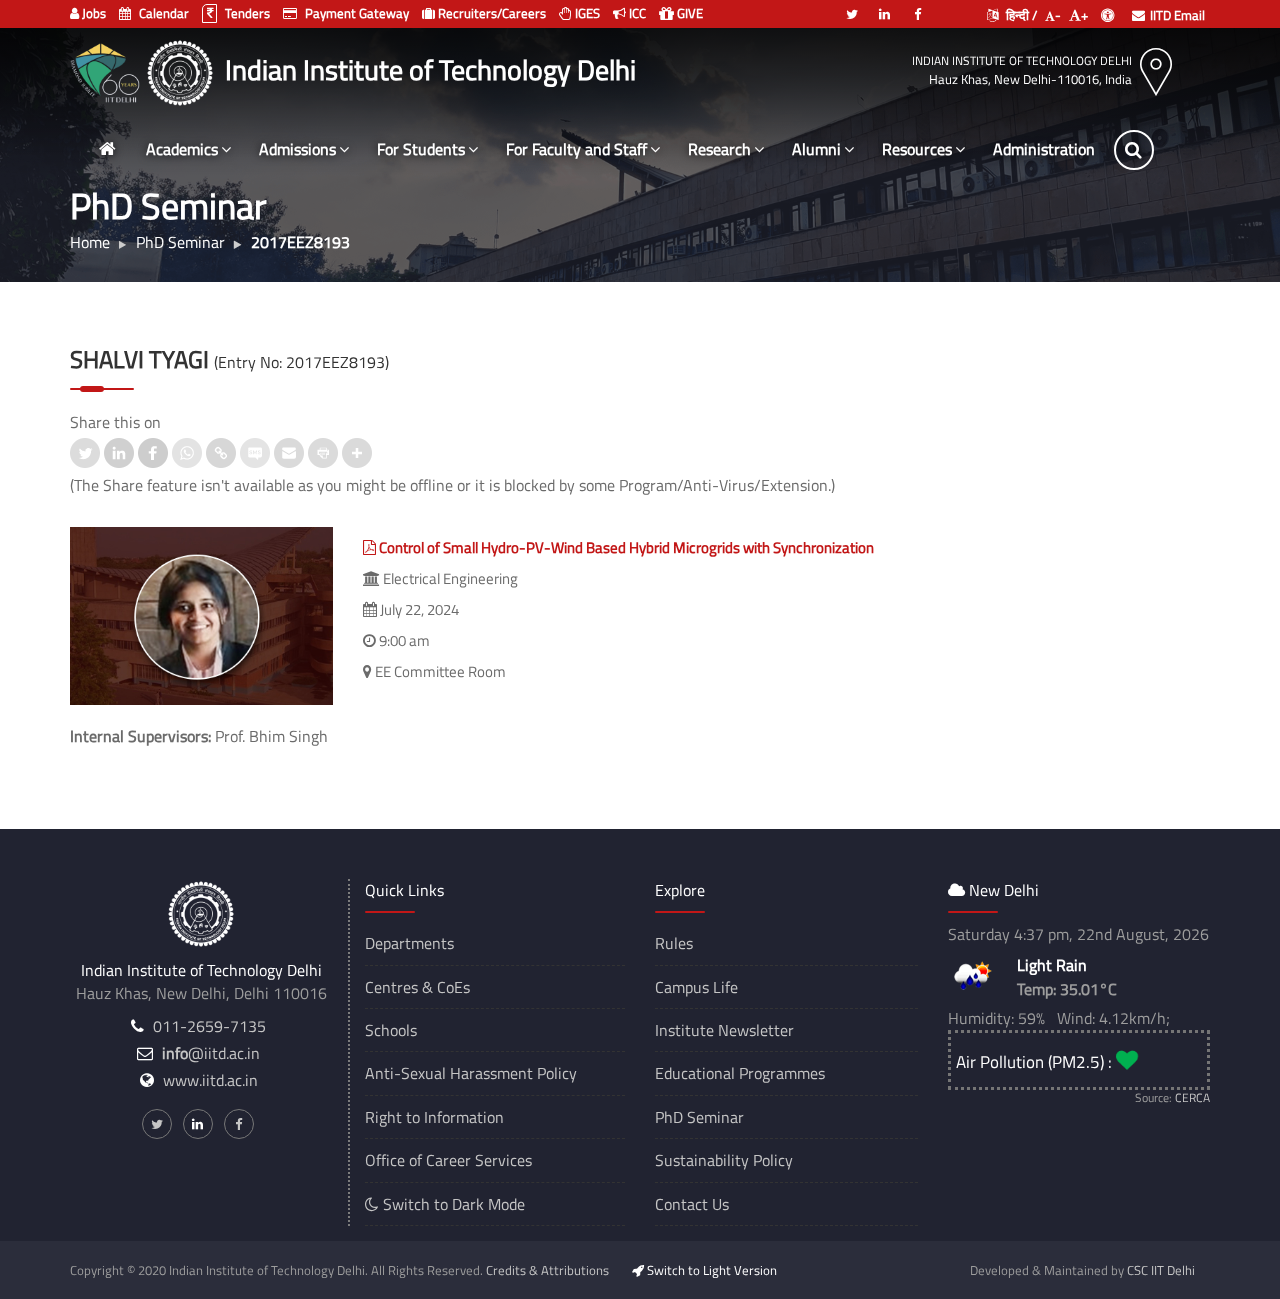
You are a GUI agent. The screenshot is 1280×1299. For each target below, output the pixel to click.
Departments (409, 943)
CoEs (453, 987)
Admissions (297, 149)
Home (90, 242)
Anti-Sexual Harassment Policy (471, 1073)
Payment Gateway (355, 13)
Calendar (162, 13)
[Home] (107, 149)
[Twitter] (852, 6)
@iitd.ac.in (211, 1053)
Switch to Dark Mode (452, 1204)
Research (719, 149)
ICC (636, 13)
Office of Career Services (448, 1160)
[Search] (1134, 150)
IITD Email (1177, 15)
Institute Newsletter (724, 1030)
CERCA (1192, 1097)
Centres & (399, 987)
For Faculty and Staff (576, 149)
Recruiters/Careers (490, 13)
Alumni (816, 149)
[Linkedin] (885, 6)
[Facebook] (918, 6)
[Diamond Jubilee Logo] (107, 70)
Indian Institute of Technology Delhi (1022, 60)
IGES (586, 13)
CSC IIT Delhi (1161, 1270)
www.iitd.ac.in (210, 1080)
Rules (674, 943)
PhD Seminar (699, 1117)
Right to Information (434, 1117)
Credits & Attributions (547, 1270)
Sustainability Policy (724, 1160)
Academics (182, 149)
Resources (917, 149)
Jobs (92, 13)
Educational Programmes (740, 1073)
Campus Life (696, 987)
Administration (1044, 149)
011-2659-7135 (209, 1026)
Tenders (246, 13)
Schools (391, 1030)
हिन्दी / (1020, 15)
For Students (421, 149)
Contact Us (692, 1204)
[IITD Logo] (182, 70)
